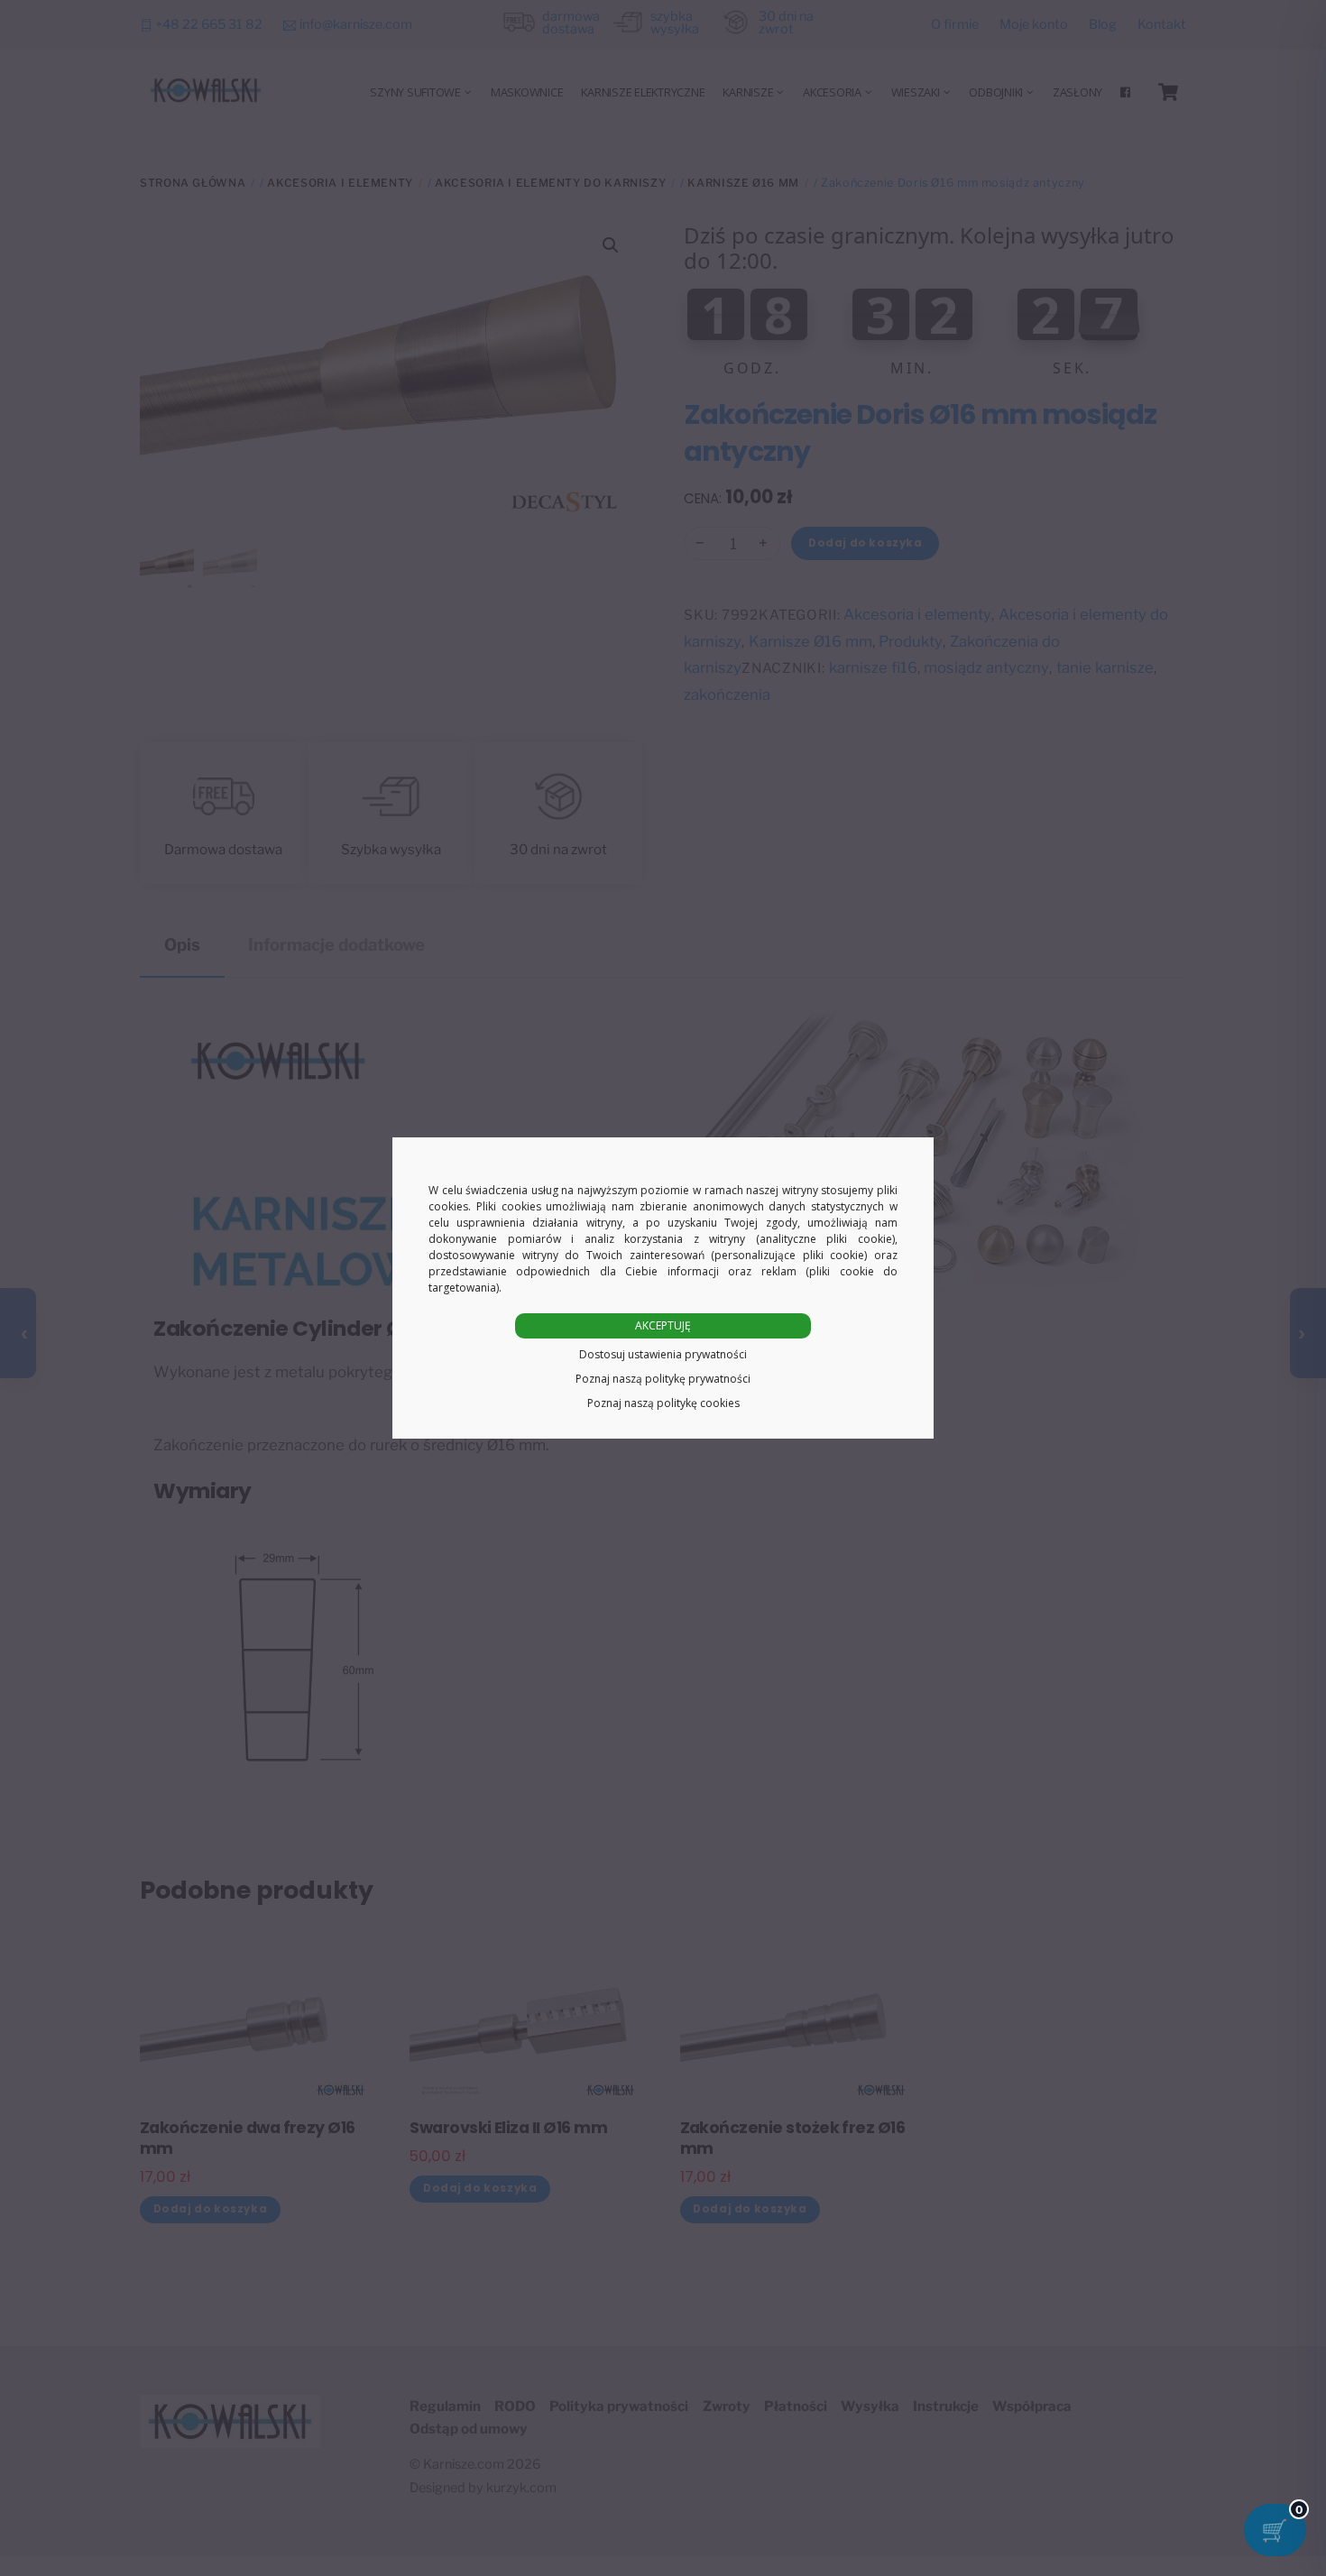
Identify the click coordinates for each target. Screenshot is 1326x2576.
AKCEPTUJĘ (663, 1325)
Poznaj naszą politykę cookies (663, 1403)
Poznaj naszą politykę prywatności (663, 1379)
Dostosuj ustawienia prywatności (663, 1354)
